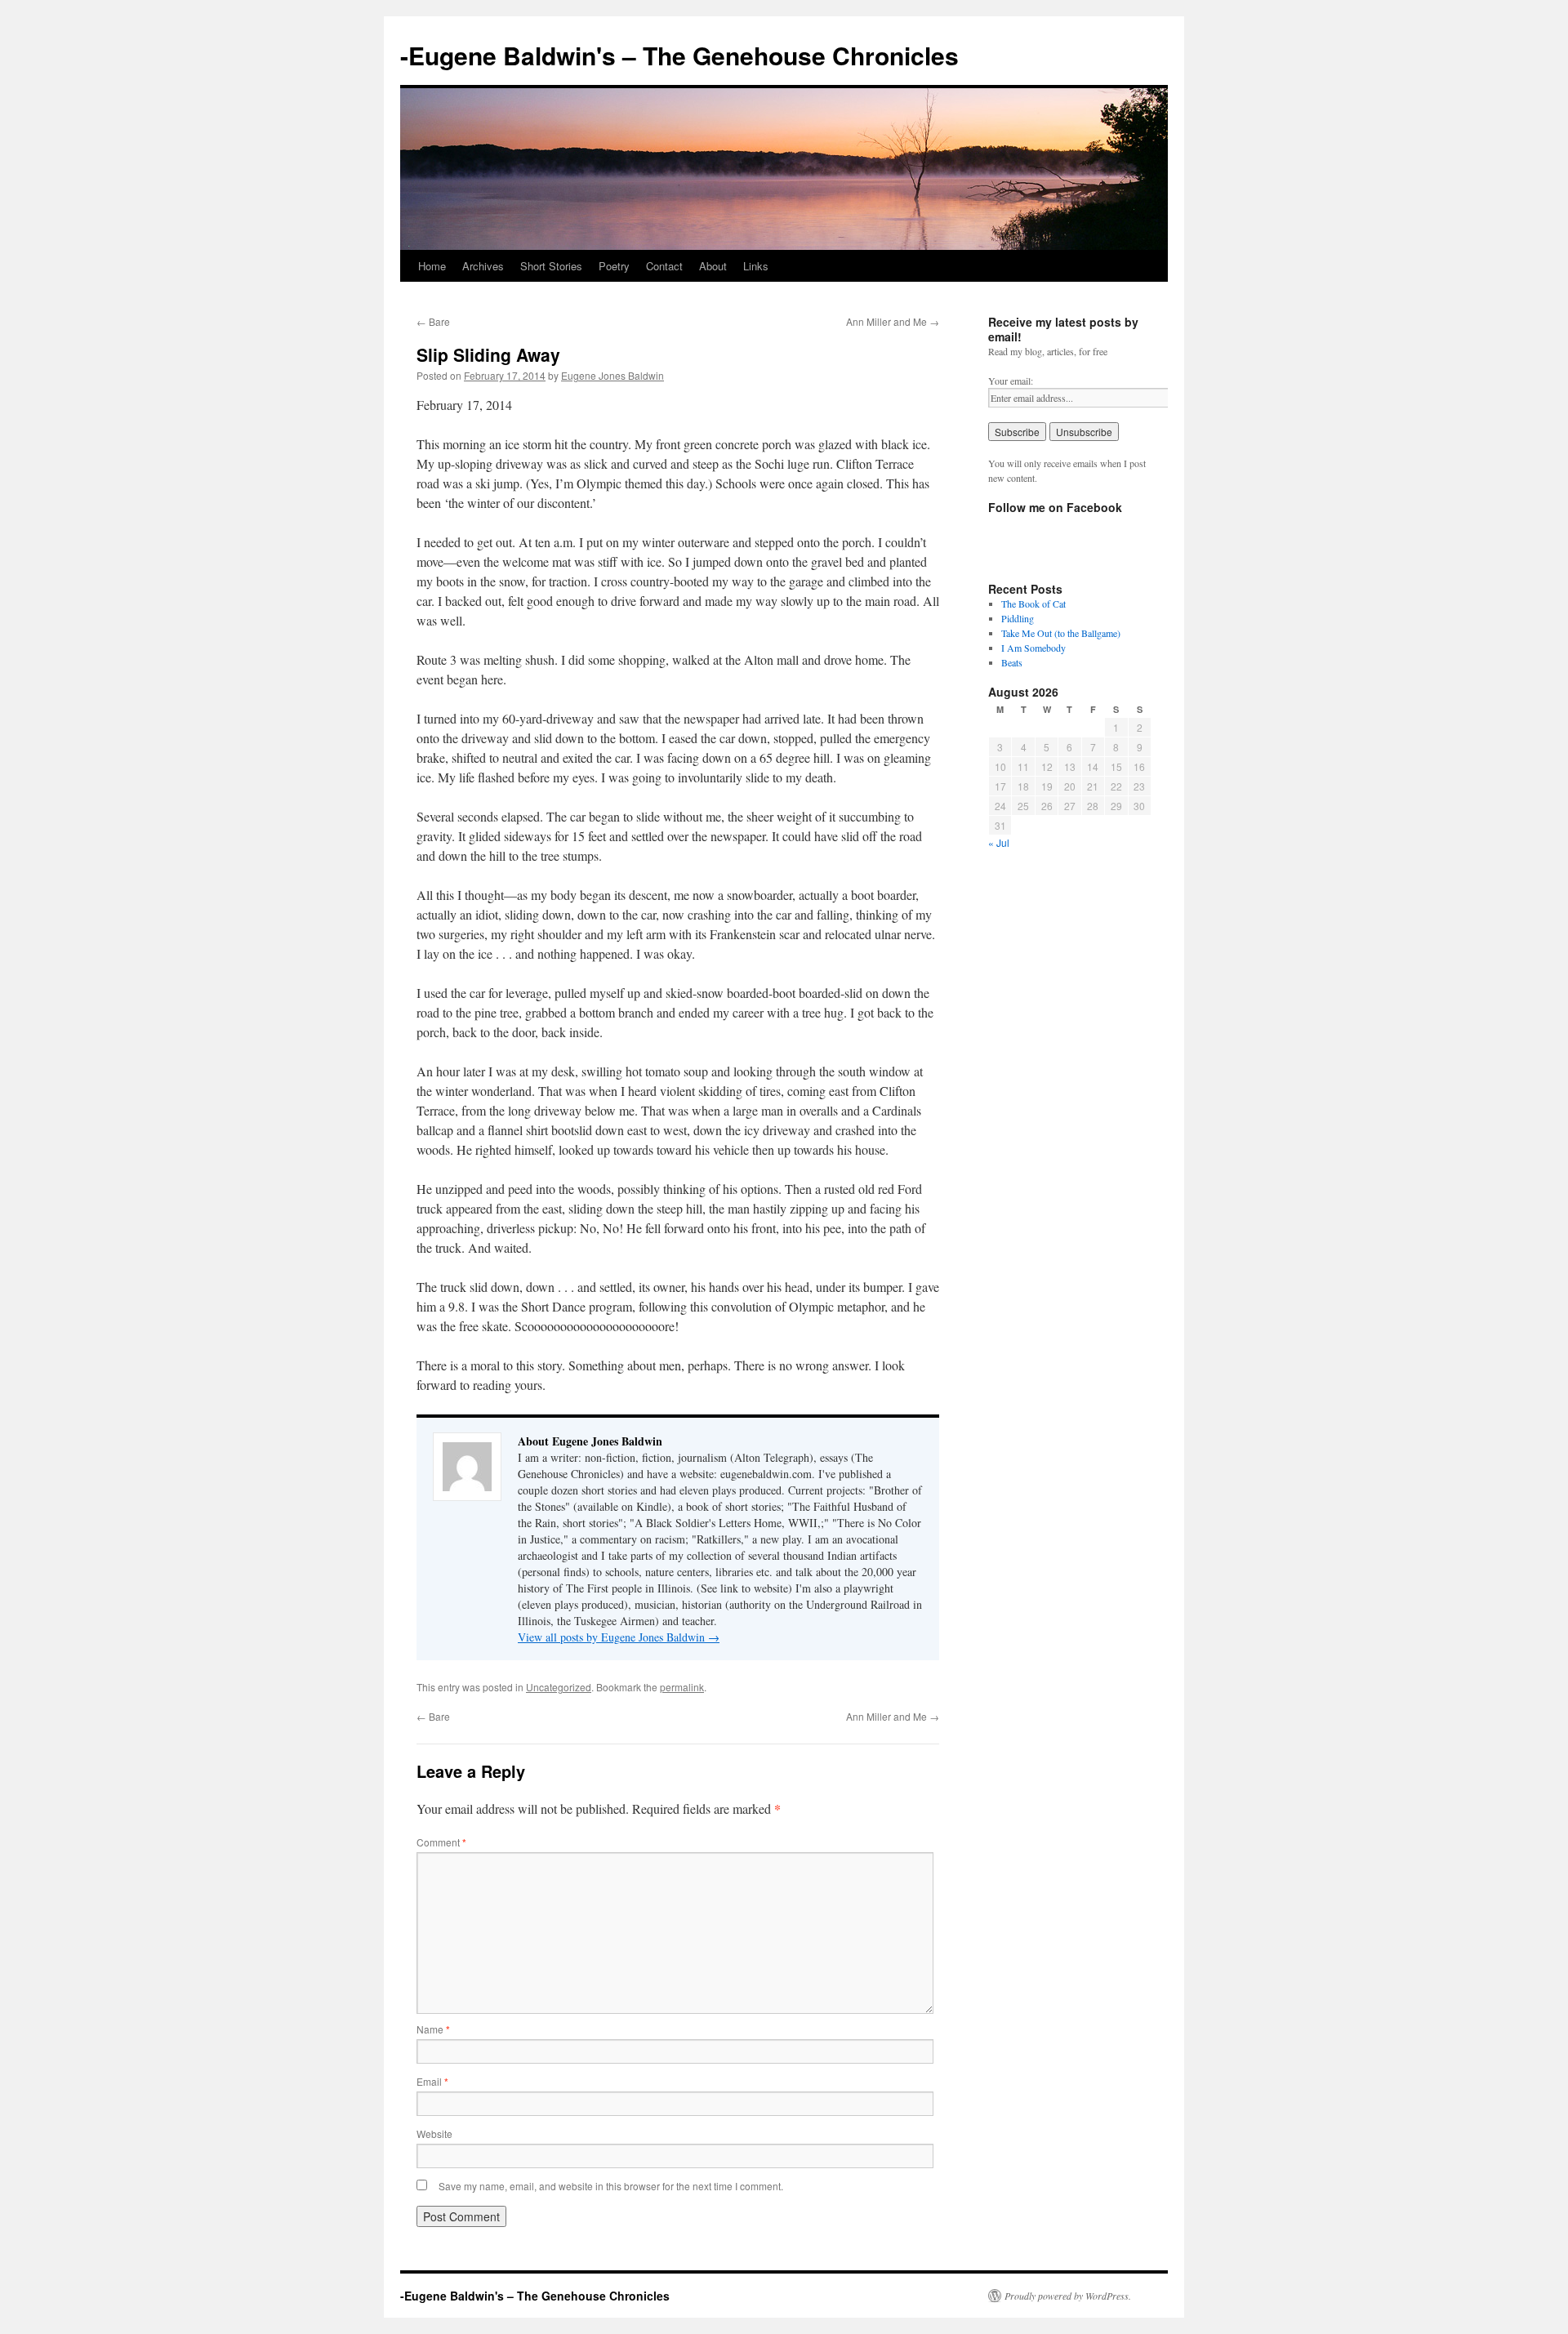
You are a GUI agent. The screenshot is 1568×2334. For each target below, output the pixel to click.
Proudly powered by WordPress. (1068, 2296)
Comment (441, 1842)
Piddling (1018, 618)
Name (433, 2029)
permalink (682, 1687)
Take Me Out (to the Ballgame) (1061, 633)
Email (432, 2081)
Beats (1012, 662)
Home (432, 266)
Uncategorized (559, 1687)
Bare (433, 321)
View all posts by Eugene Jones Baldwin (619, 1637)
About (713, 266)
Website (434, 2134)
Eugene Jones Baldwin (612, 375)
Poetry (614, 266)
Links (756, 266)
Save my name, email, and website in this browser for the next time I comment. (611, 2186)
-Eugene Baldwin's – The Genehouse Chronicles (679, 55)
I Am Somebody (1033, 648)
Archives (483, 266)
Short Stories (551, 266)
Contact (664, 266)
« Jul (999, 842)
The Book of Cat (1033, 604)
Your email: (1011, 381)
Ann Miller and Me (893, 321)
